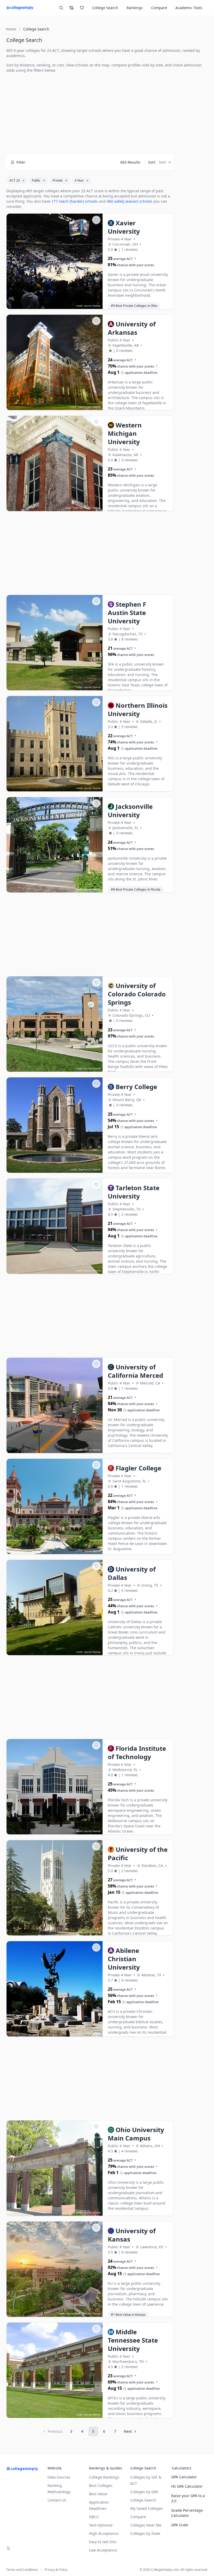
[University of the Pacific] (55, 1888)
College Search (143, 2500)
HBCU (94, 2517)
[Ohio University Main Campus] (55, 2168)
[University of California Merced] (55, 1406)
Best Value (98, 2494)
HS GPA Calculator (187, 2486)
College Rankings (104, 2477)
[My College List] (82, 8)
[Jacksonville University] (55, 845)
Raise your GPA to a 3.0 (188, 2498)
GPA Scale (180, 2525)
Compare (159, 8)
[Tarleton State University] (55, 1226)
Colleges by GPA (144, 2492)
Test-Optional (101, 2525)
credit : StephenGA (81, 1169)
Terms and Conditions (22, 2570)
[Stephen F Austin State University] (55, 643)
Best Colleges (101, 2485)
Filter (21, 162)
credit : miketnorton (81, 407)
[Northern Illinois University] (55, 744)
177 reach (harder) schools (75, 201)
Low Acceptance (103, 2550)
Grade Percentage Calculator (187, 2513)
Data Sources (59, 2477)
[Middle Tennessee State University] (55, 2370)
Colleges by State (145, 2533)
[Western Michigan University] (55, 464)
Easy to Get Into (103, 2542)
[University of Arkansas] (55, 363)
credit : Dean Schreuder (78, 508)
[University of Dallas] (55, 1608)
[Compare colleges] (72, 8)
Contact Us (57, 2500)
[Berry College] (55, 1125)
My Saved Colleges (147, 2508)
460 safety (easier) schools (130, 201)
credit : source (84, 306)
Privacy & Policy (56, 2570)
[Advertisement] (90, 114)
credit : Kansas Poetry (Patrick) (75, 2314)
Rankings (135, 8)
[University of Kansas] (55, 2269)
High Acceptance (104, 2533)
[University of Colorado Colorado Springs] (55, 1024)
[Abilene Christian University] (55, 1989)
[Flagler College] (55, 1507)
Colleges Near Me (146, 2525)
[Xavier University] (55, 262)
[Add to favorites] (96, 220)
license (97, 306)
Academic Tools (189, 8)
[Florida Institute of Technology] (55, 1787)
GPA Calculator (184, 2477)
